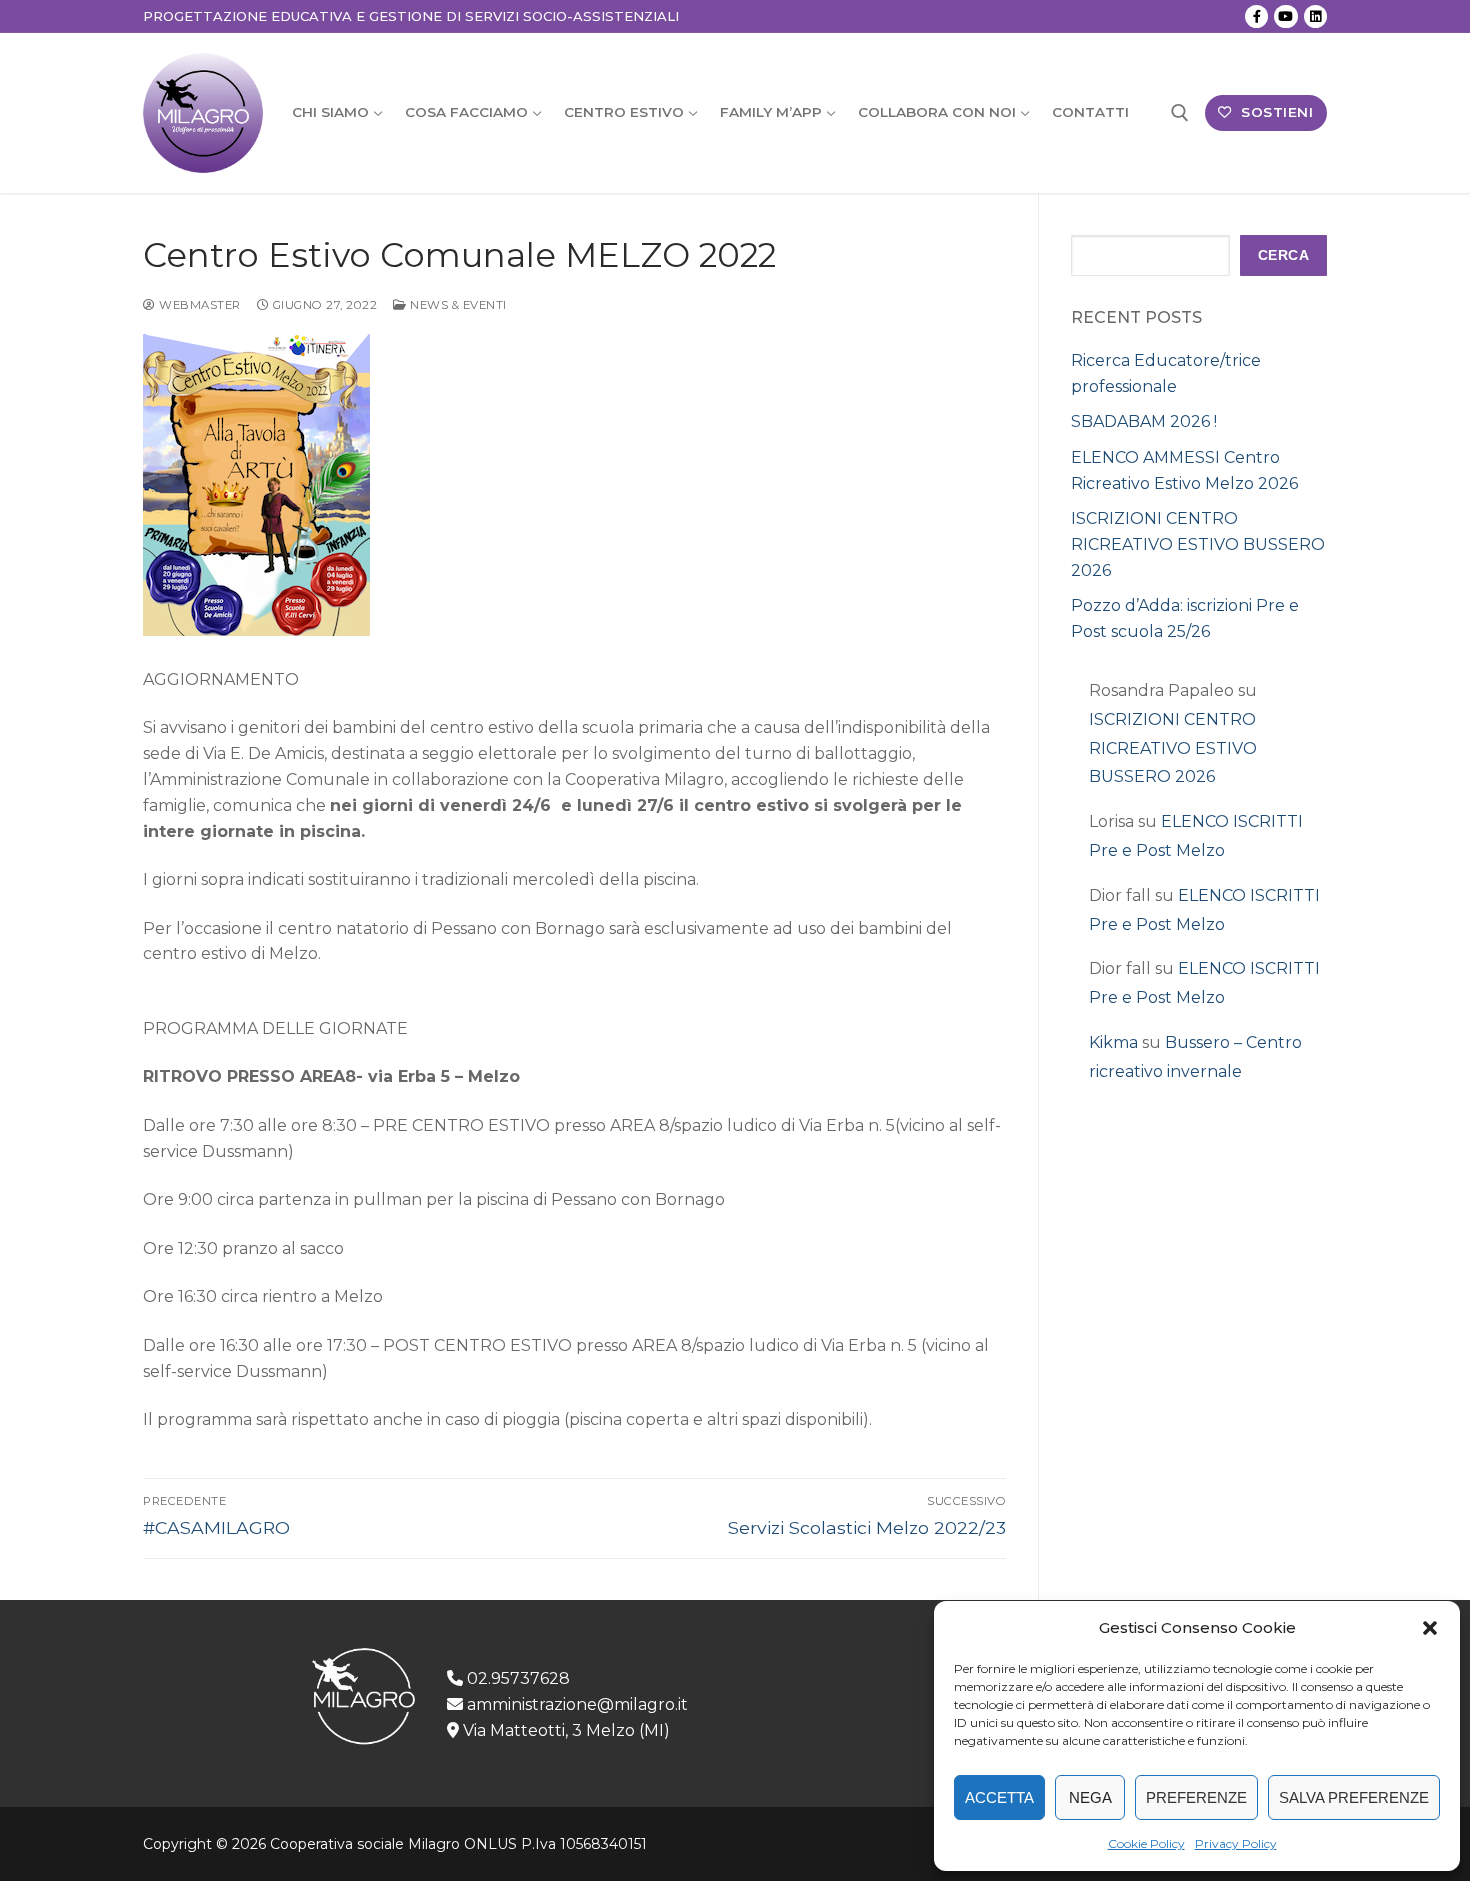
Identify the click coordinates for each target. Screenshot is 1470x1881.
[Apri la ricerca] (1180, 113)
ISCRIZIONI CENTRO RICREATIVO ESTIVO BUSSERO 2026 (1198, 544)
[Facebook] (1256, 16)
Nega (1090, 1797)
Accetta (999, 1797)
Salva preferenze (1354, 1797)
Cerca (1284, 255)
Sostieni (1275, 112)
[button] (1430, 1628)
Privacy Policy (1236, 1843)
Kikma (1113, 1042)
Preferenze (1196, 1797)
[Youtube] (1285, 16)
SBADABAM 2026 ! (1144, 421)
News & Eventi (457, 305)
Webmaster (198, 305)
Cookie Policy (1146, 1843)
